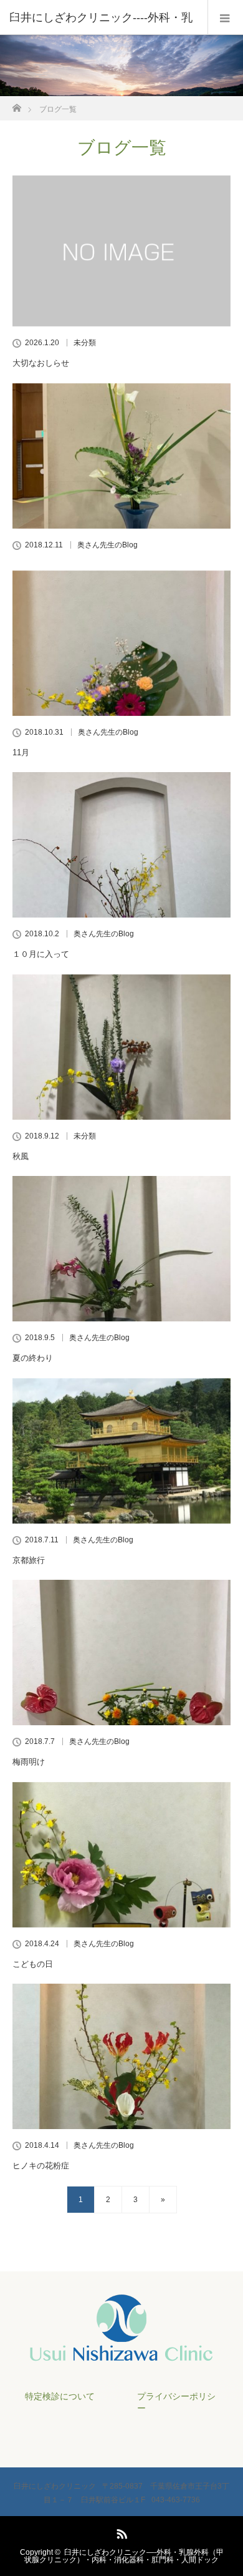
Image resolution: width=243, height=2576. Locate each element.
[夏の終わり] (121, 1249)
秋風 (21, 1156)
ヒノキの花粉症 (41, 2166)
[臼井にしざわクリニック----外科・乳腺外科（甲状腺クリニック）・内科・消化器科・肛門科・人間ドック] (121, 2356)
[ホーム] (17, 105)
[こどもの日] (121, 1855)
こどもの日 (33, 1964)
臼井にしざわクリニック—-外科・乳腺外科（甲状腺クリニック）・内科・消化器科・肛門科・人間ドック (124, 2556)
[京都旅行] (121, 1451)
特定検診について (60, 2396)
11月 (21, 752)
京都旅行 (29, 1560)
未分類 (85, 343)
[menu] (225, 17)
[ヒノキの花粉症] (121, 2056)
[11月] (121, 643)
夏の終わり (33, 1358)
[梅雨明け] (121, 1653)
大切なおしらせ (41, 363)
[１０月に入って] (121, 845)
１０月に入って (41, 954)
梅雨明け (29, 1762)
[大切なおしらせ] (121, 251)
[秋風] (121, 1047)
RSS (120, 2532)
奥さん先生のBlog (107, 545)
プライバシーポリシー (176, 2402)
